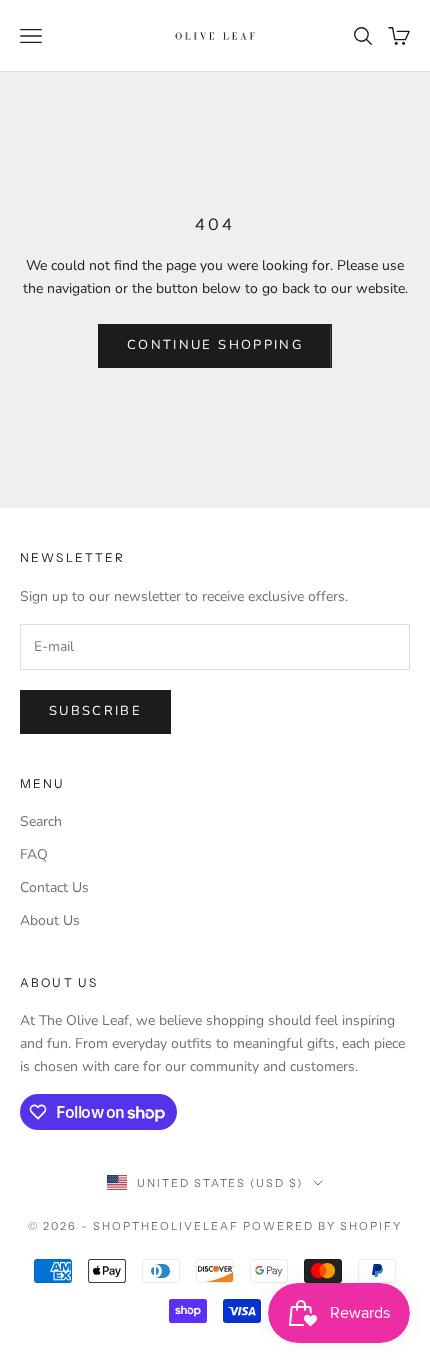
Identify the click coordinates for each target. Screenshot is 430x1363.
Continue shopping (215, 345)
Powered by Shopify (322, 1226)
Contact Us (54, 887)
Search (41, 821)
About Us (50, 920)
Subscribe (95, 711)
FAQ (34, 854)
